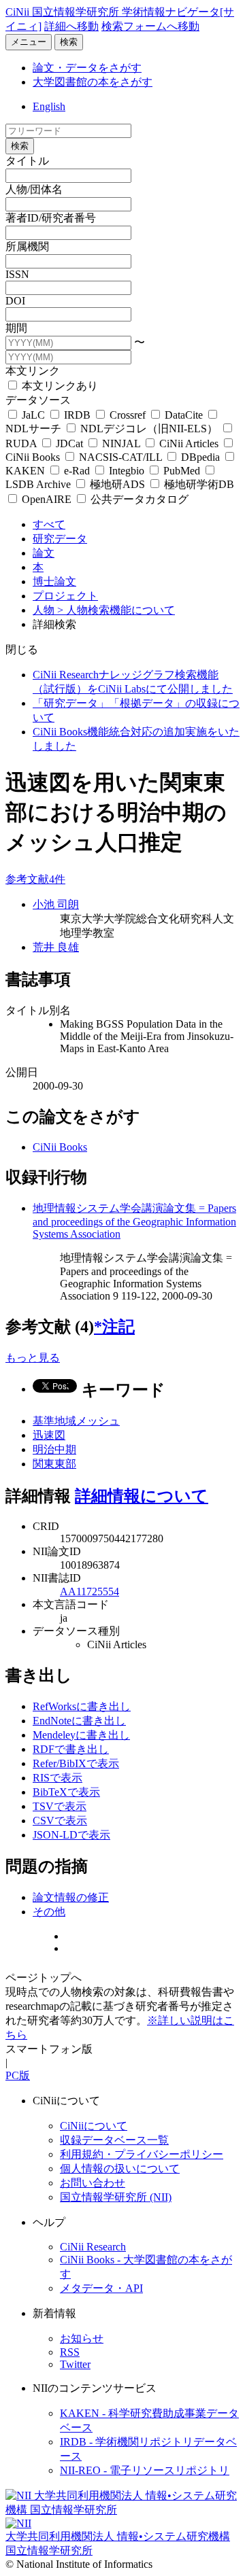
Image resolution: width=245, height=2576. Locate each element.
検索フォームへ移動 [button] (150, 26)
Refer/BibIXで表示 (76, 1763)
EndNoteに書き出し (79, 1721)
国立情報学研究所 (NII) (116, 2197)
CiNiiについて (94, 2126)
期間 (16, 328)
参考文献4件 (35, 879)
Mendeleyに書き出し (81, 1735)
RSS (70, 2352)
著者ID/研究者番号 (51, 218)
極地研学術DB (198, 484)
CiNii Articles (189, 443)
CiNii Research (93, 2247)
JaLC (33, 415)
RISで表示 (58, 1778)
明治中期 (54, 1449)
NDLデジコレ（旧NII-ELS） (149, 429)
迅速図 (49, 1435)
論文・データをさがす (87, 68)
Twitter (75, 2364)
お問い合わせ (93, 2183)
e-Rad (77, 471)
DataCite (184, 415)
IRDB (77, 415)
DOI (15, 301)
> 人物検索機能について (116, 610)
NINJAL (121, 443)
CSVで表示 (60, 1821)
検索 (69, 42)
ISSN (17, 274)
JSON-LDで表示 (71, 1835)
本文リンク (33, 371)
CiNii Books (60, 1147)
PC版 (18, 2075)
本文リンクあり (59, 386)
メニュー (29, 42)
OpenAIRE (47, 499)
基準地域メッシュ (76, 1421)
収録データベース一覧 (114, 2140)
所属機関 (27, 246)
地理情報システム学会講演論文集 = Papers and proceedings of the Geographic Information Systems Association (134, 1221)
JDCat (69, 443)
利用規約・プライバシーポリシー (142, 2154)
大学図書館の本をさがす (93, 82)
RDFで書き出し (71, 1749)
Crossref (128, 415)
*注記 (114, 1327)
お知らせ (82, 2338)
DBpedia (200, 457)
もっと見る (33, 1358)
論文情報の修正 (71, 1897)
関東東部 (54, 1464)
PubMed (182, 471)
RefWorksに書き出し (82, 1706)
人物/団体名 (34, 189)
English (49, 106)
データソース (38, 400)
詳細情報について (142, 1496)
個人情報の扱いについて (120, 2169)
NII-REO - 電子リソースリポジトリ (145, 2470)
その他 (49, 1912)
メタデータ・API (101, 2288)
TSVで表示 (60, 1806)
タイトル (27, 161)
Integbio (127, 471)
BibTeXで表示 (66, 1792)
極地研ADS (117, 484)
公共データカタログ (138, 499)
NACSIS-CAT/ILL (120, 457)
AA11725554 (89, 1591)
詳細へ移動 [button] (71, 26)
